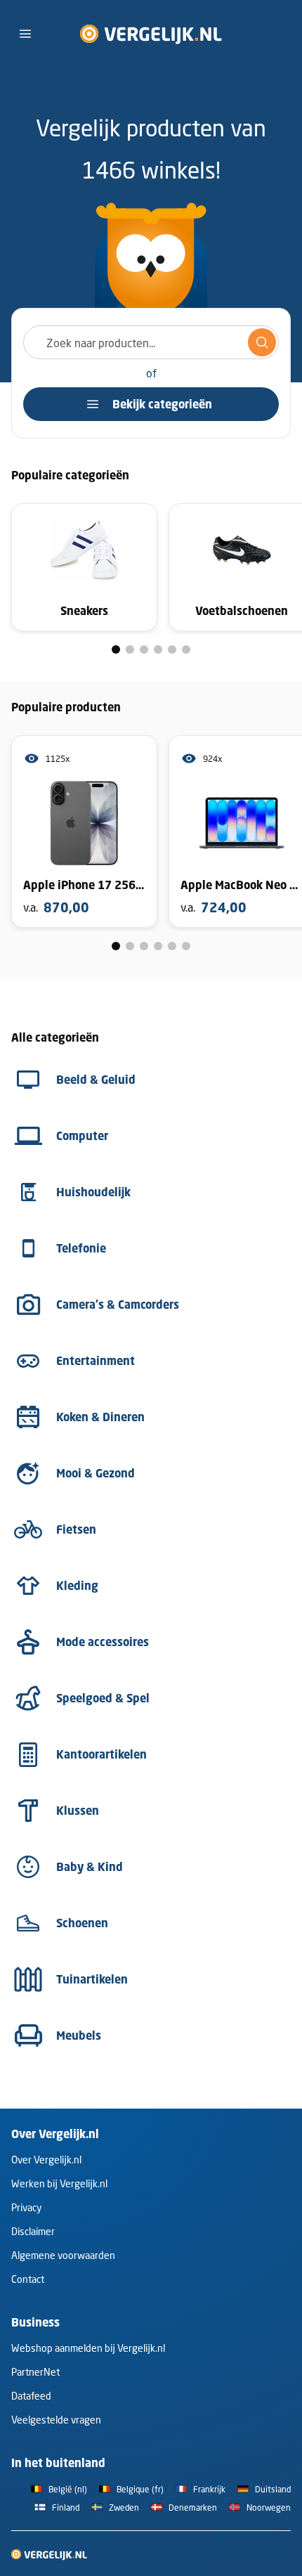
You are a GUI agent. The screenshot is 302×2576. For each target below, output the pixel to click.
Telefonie (81, 1248)
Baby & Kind (90, 1867)
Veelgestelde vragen (56, 2420)
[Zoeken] (262, 342)
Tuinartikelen (92, 1979)
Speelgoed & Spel (103, 1698)
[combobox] (151, 342)
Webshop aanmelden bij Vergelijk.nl (88, 2348)
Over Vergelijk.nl (46, 2160)
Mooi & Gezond (96, 1473)
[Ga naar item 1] (116, 649)
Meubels (79, 2035)
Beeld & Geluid (96, 1080)
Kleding (77, 1586)
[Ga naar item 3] (144, 649)
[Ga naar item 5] (172, 649)
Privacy (26, 2207)
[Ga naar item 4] (158, 649)
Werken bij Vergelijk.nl (59, 2183)
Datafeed (31, 2396)
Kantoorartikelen (101, 1754)
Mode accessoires (103, 1642)
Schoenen (82, 1923)
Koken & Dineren (100, 1417)
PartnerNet (35, 2372)
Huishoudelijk (93, 1192)
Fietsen (76, 1529)
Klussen (78, 1811)
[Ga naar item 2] (130, 649)
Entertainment (96, 1361)
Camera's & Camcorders (118, 1305)
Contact (28, 2279)
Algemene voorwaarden (63, 2255)
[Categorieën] (25, 34)
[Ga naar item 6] (186, 649)
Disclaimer (33, 2231)
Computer (82, 1136)
